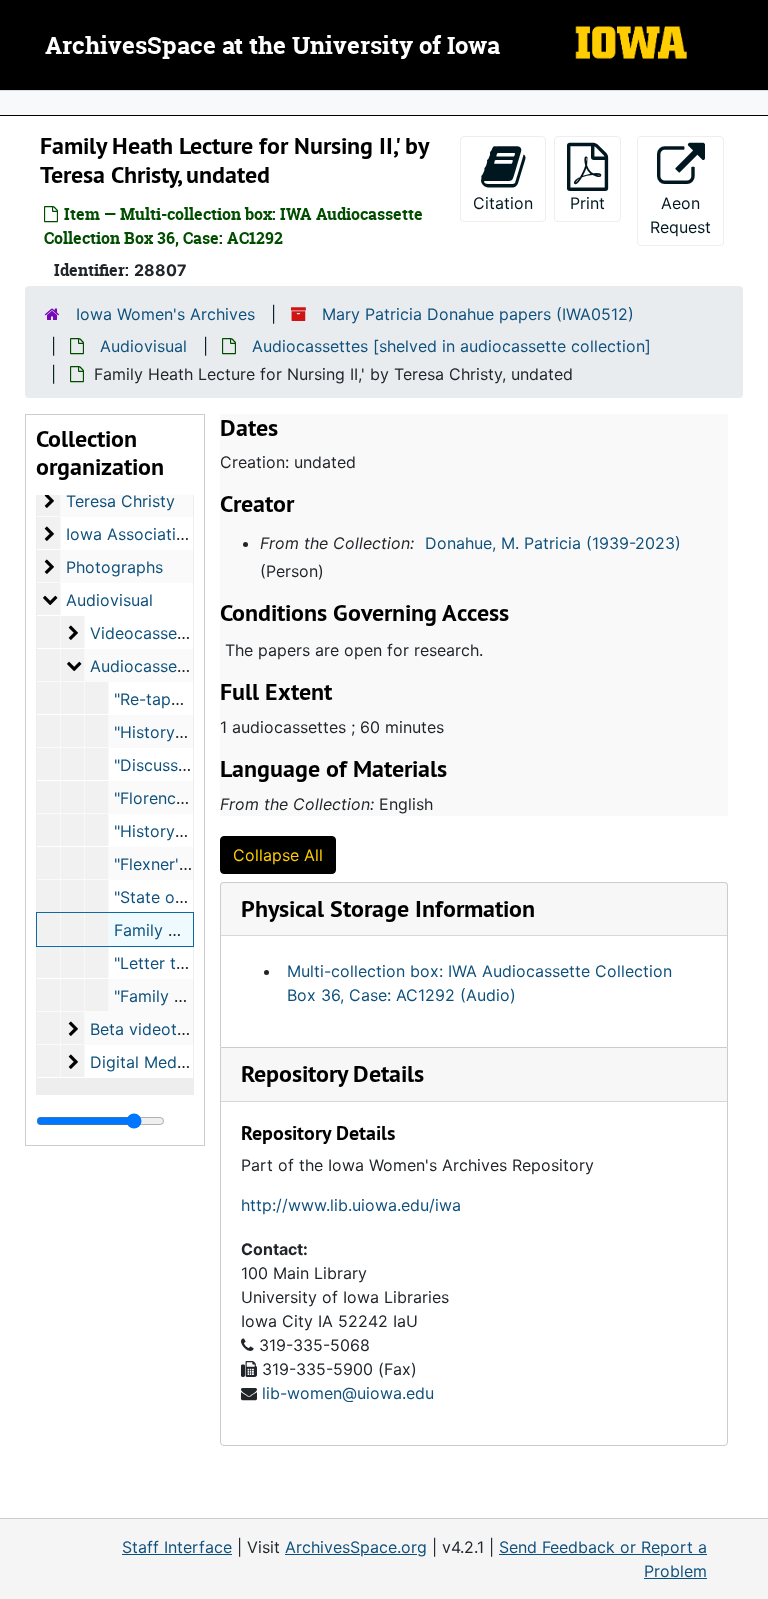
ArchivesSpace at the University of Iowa (272, 47)
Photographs (114, 567)
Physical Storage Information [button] (388, 908)
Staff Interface (177, 1547)
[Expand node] (748, 103)
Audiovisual (143, 346)
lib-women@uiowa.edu (348, 1393)
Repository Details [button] (332, 1073)
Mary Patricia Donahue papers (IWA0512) (478, 314)
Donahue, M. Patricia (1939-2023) (553, 543)
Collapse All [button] (278, 855)
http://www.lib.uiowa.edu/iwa (351, 1205)
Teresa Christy (120, 501)
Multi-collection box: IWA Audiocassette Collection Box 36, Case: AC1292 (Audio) (479, 983)
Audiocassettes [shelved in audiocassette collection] (451, 346)
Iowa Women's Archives (165, 314)
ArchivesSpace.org (356, 1547)
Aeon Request (687, 215)
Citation (503, 203)
